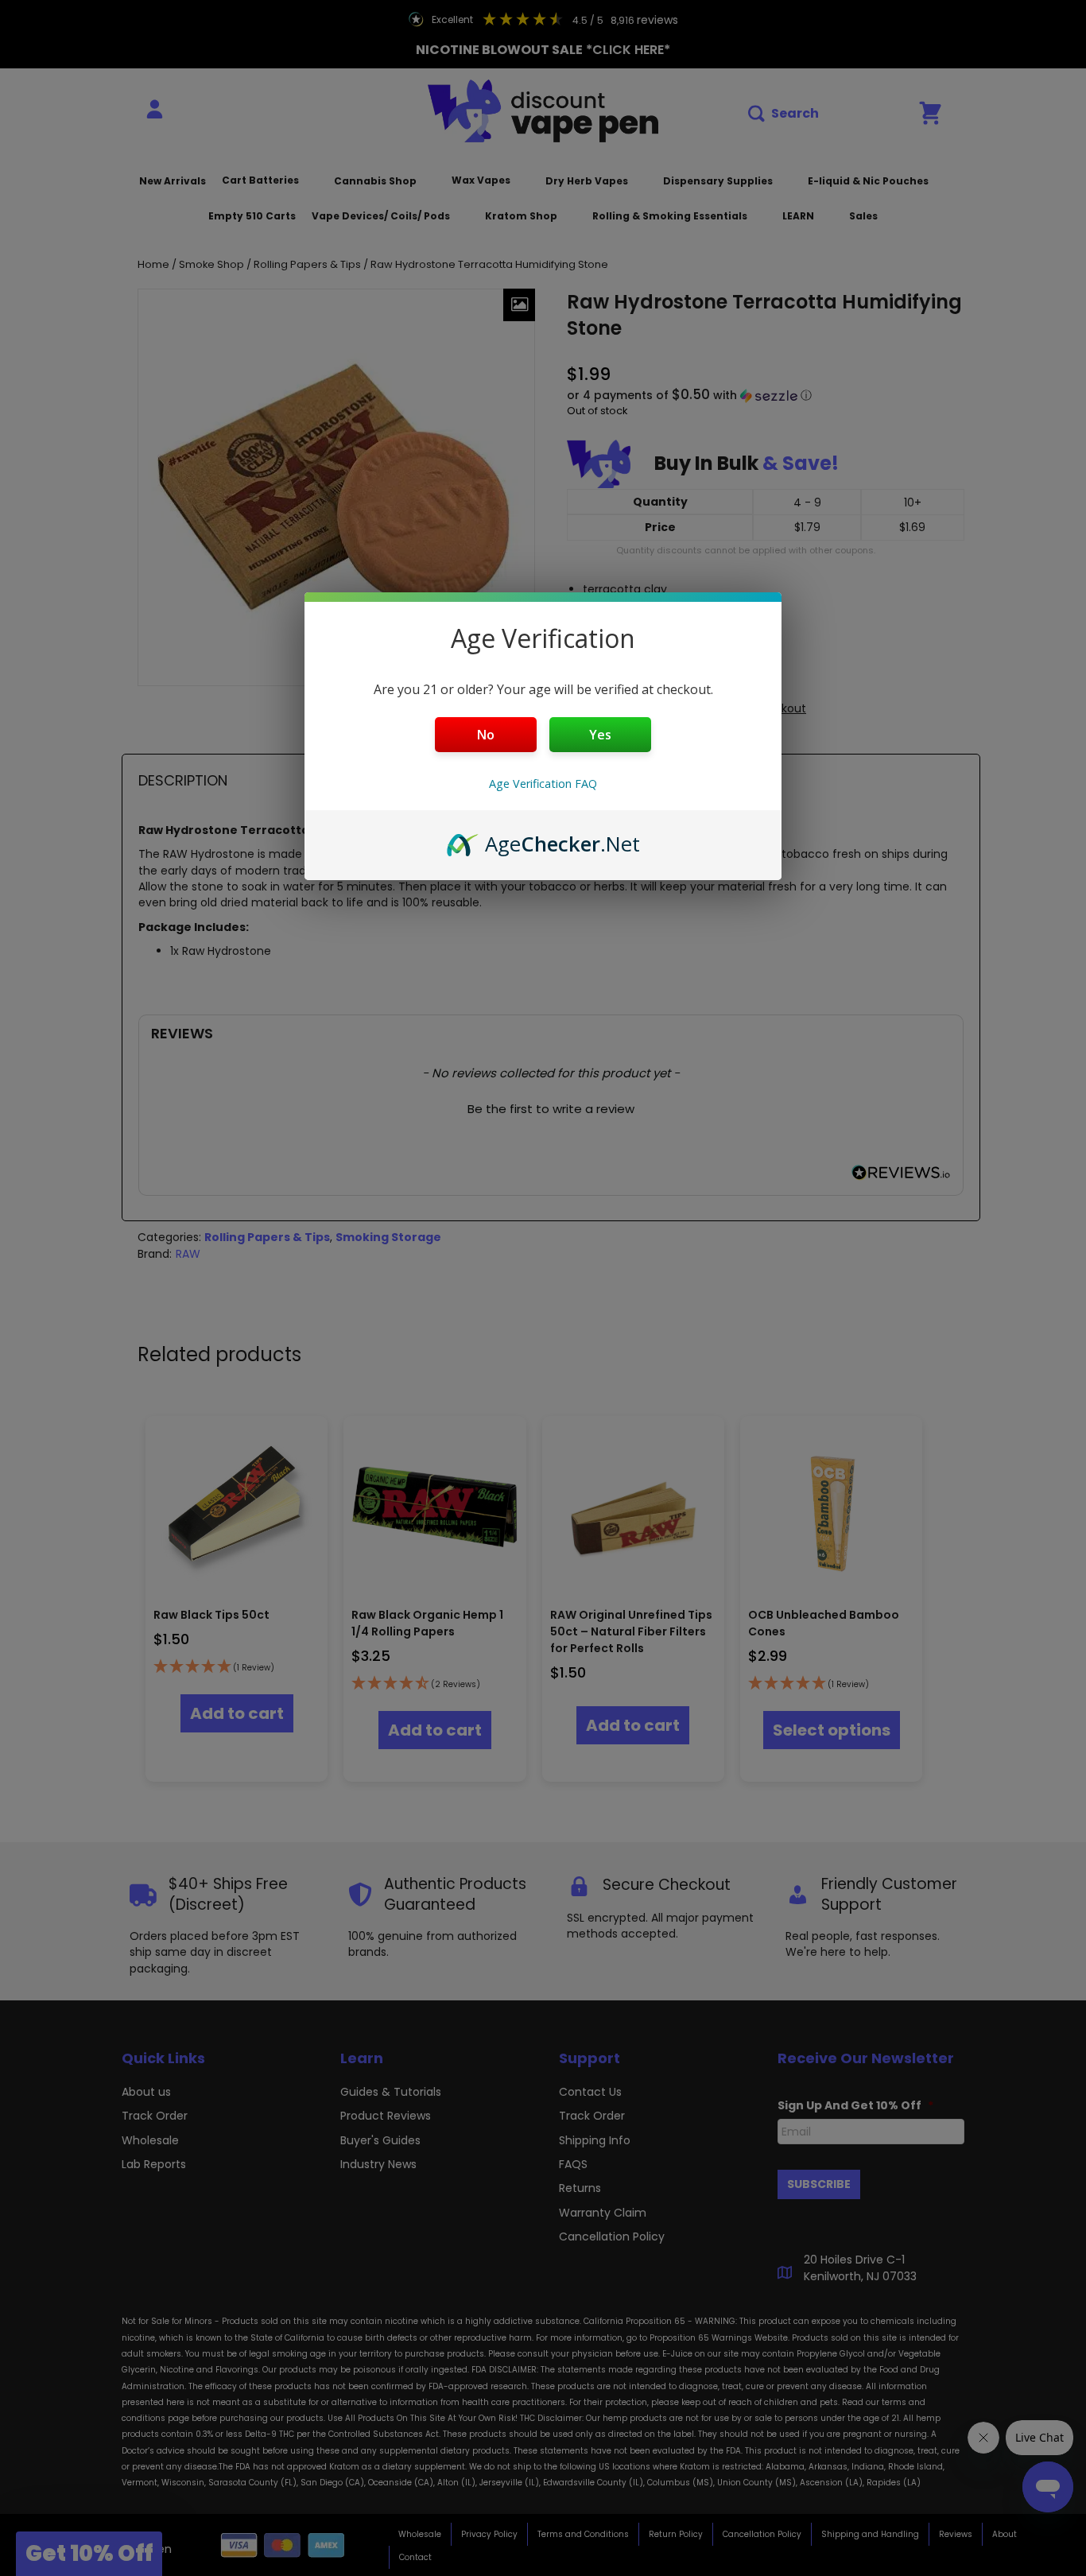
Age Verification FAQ (543, 784)
